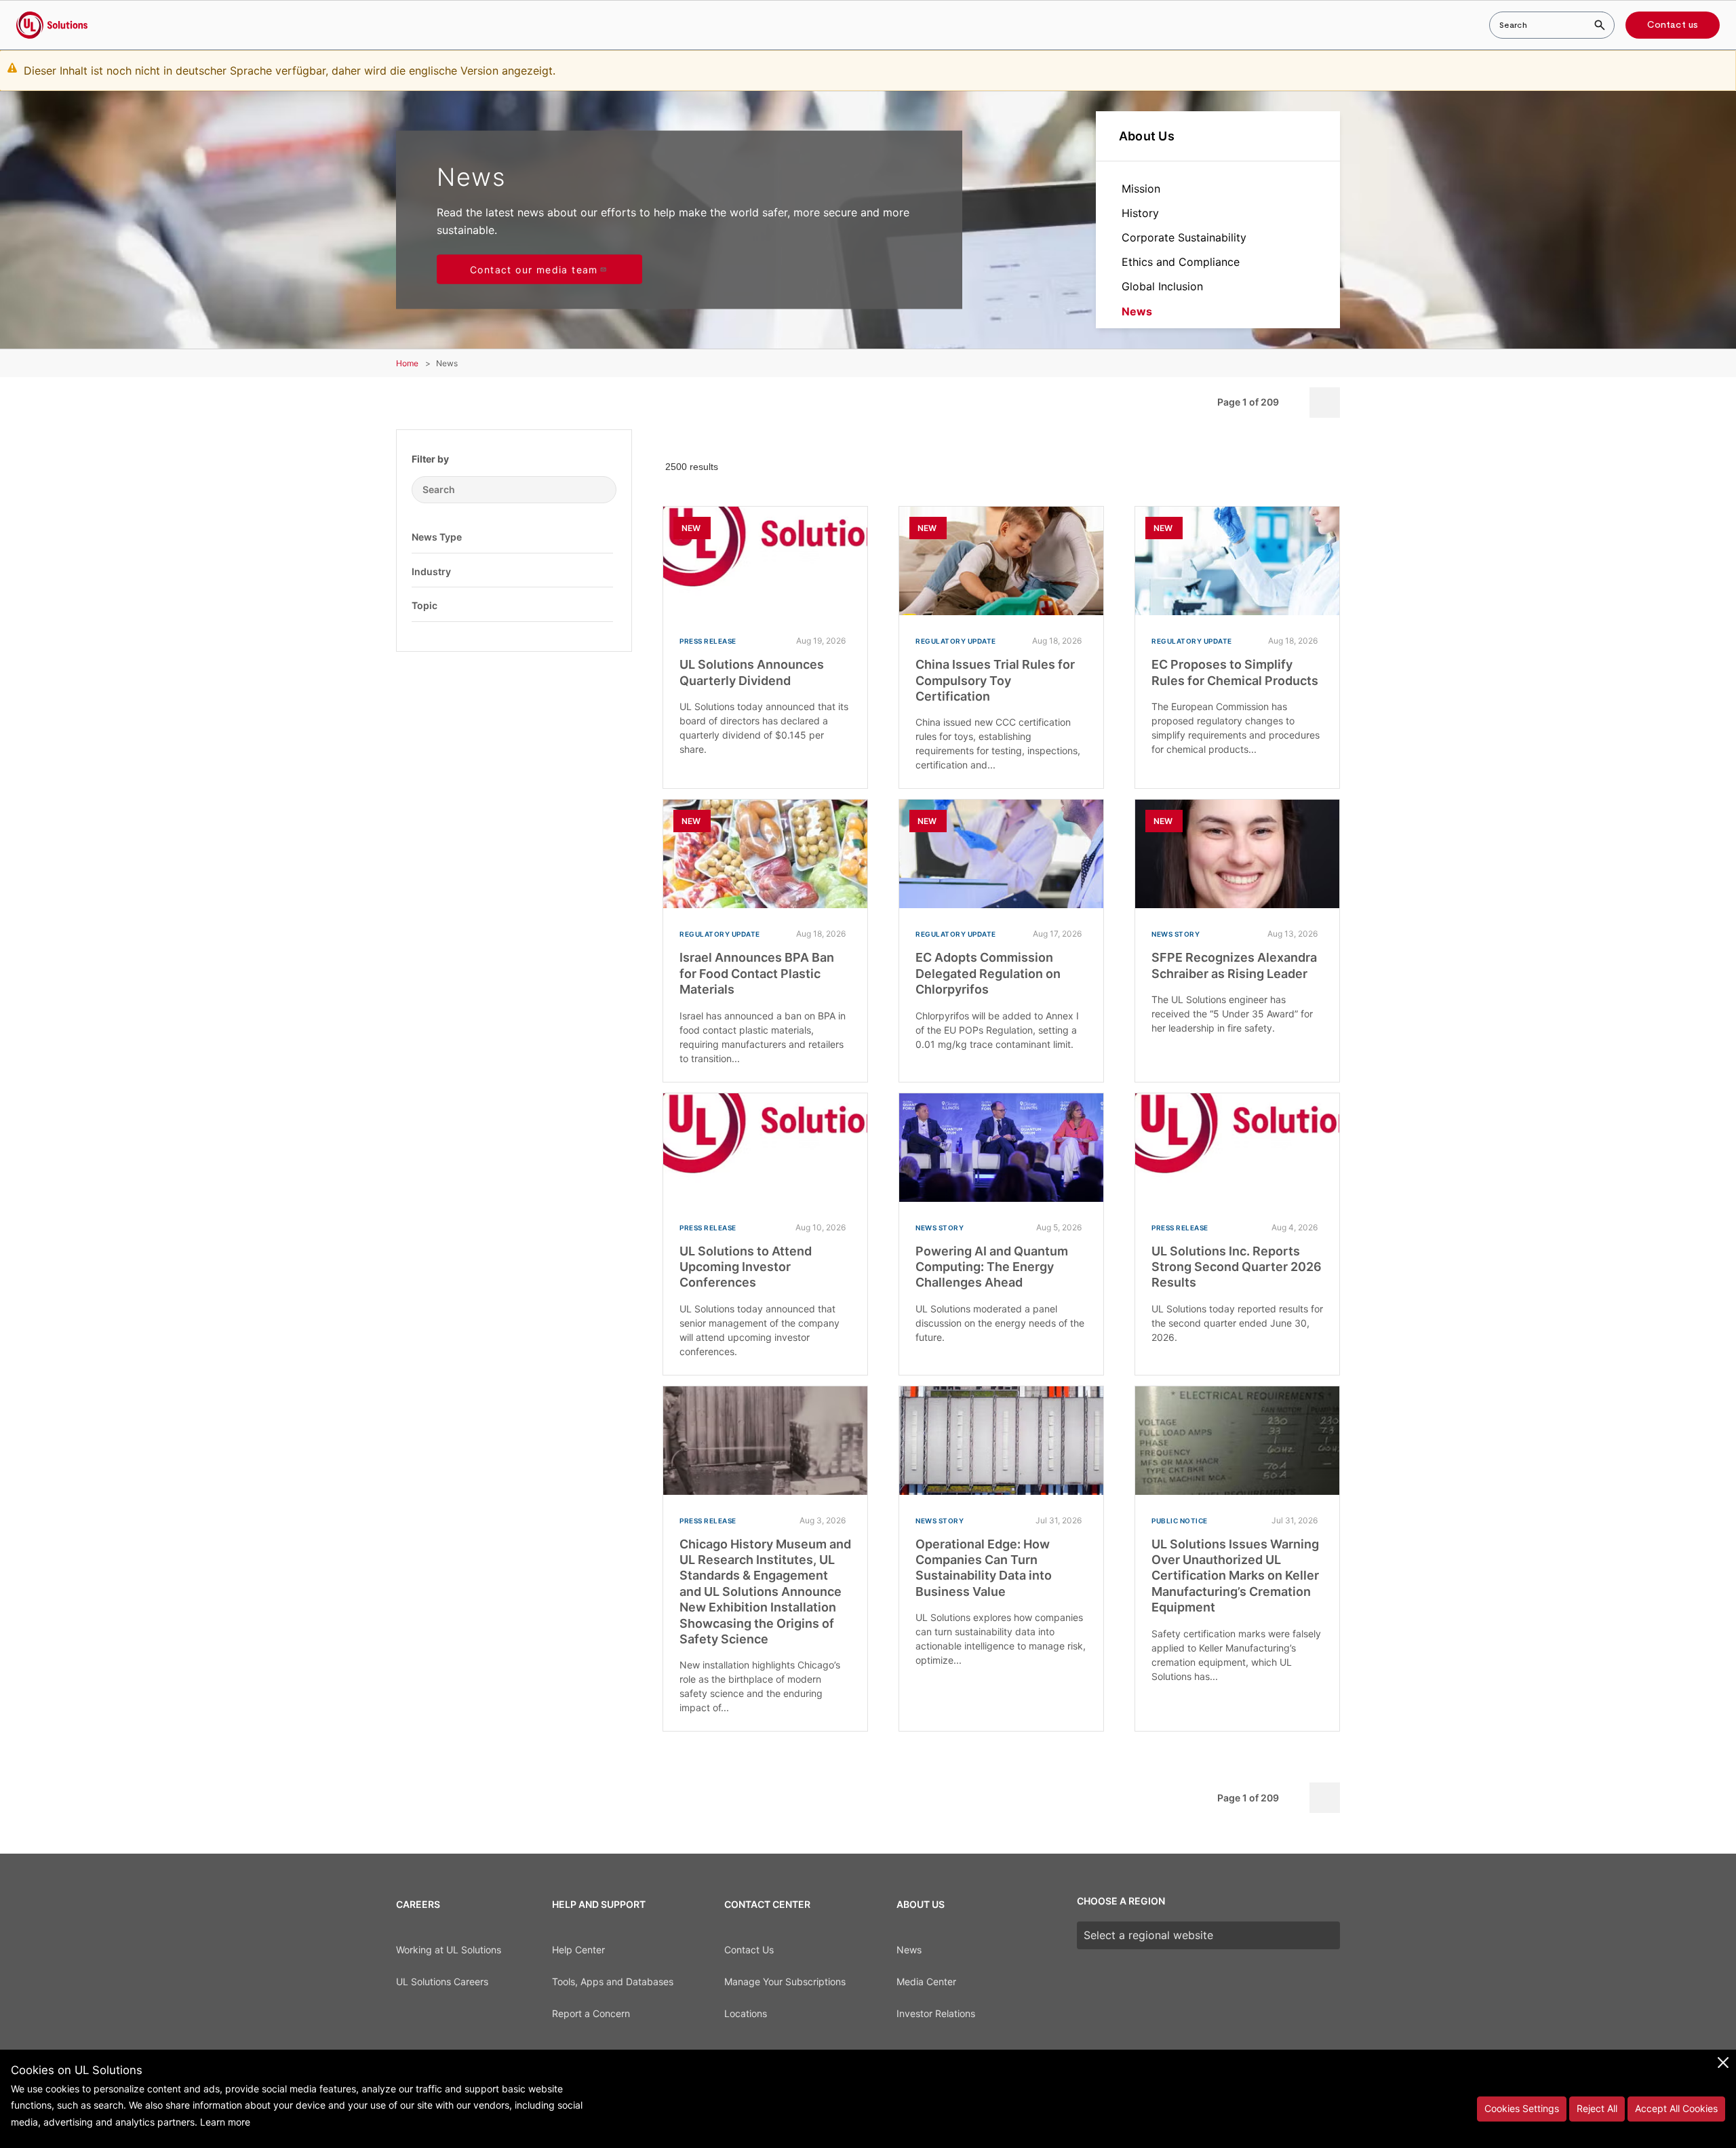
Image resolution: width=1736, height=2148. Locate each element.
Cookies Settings (1522, 2108)
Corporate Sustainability (1184, 237)
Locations (746, 2013)
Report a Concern (591, 2013)
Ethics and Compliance (1181, 262)
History (1140, 213)
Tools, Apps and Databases (613, 1981)
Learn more (225, 2122)
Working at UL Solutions (449, 1950)
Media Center (926, 1981)
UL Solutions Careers (442, 1981)
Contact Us (749, 1950)
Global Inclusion (1162, 286)
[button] (603, 536)
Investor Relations (936, 2013)
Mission (1141, 189)
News (1137, 311)
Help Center (578, 1950)
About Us (1147, 136)
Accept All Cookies (1676, 2108)
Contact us (1673, 25)
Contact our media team (534, 270)
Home (407, 363)
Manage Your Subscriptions (785, 1981)
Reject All (1597, 2108)
